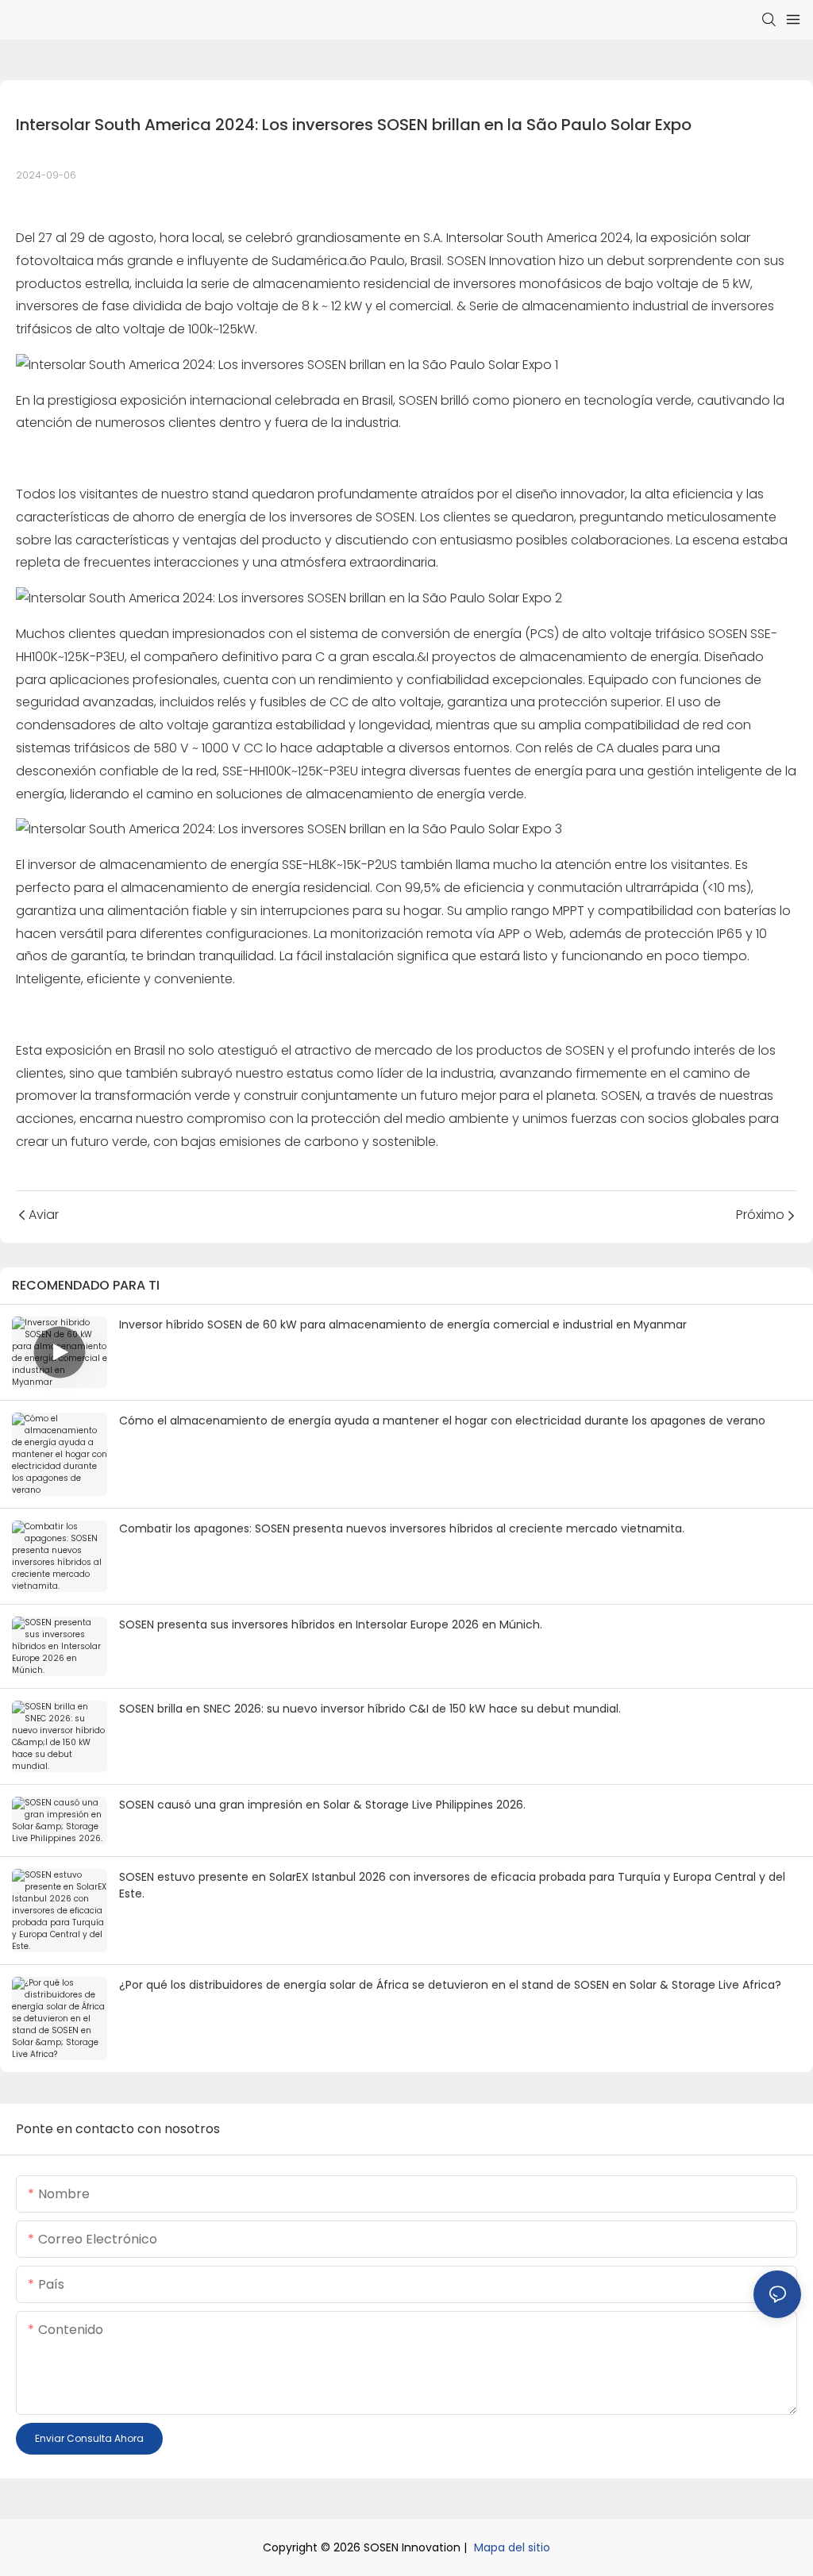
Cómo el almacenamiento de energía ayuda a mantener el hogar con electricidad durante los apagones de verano (442, 1421)
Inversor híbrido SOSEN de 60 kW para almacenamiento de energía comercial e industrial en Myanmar (403, 1325)
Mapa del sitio (512, 2547)
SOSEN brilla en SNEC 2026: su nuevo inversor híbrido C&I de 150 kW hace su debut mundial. (370, 1709)
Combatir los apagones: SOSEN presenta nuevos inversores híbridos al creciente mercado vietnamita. (402, 1528)
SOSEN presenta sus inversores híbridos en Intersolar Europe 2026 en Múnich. (331, 1624)
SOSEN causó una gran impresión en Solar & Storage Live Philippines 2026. (322, 1805)
